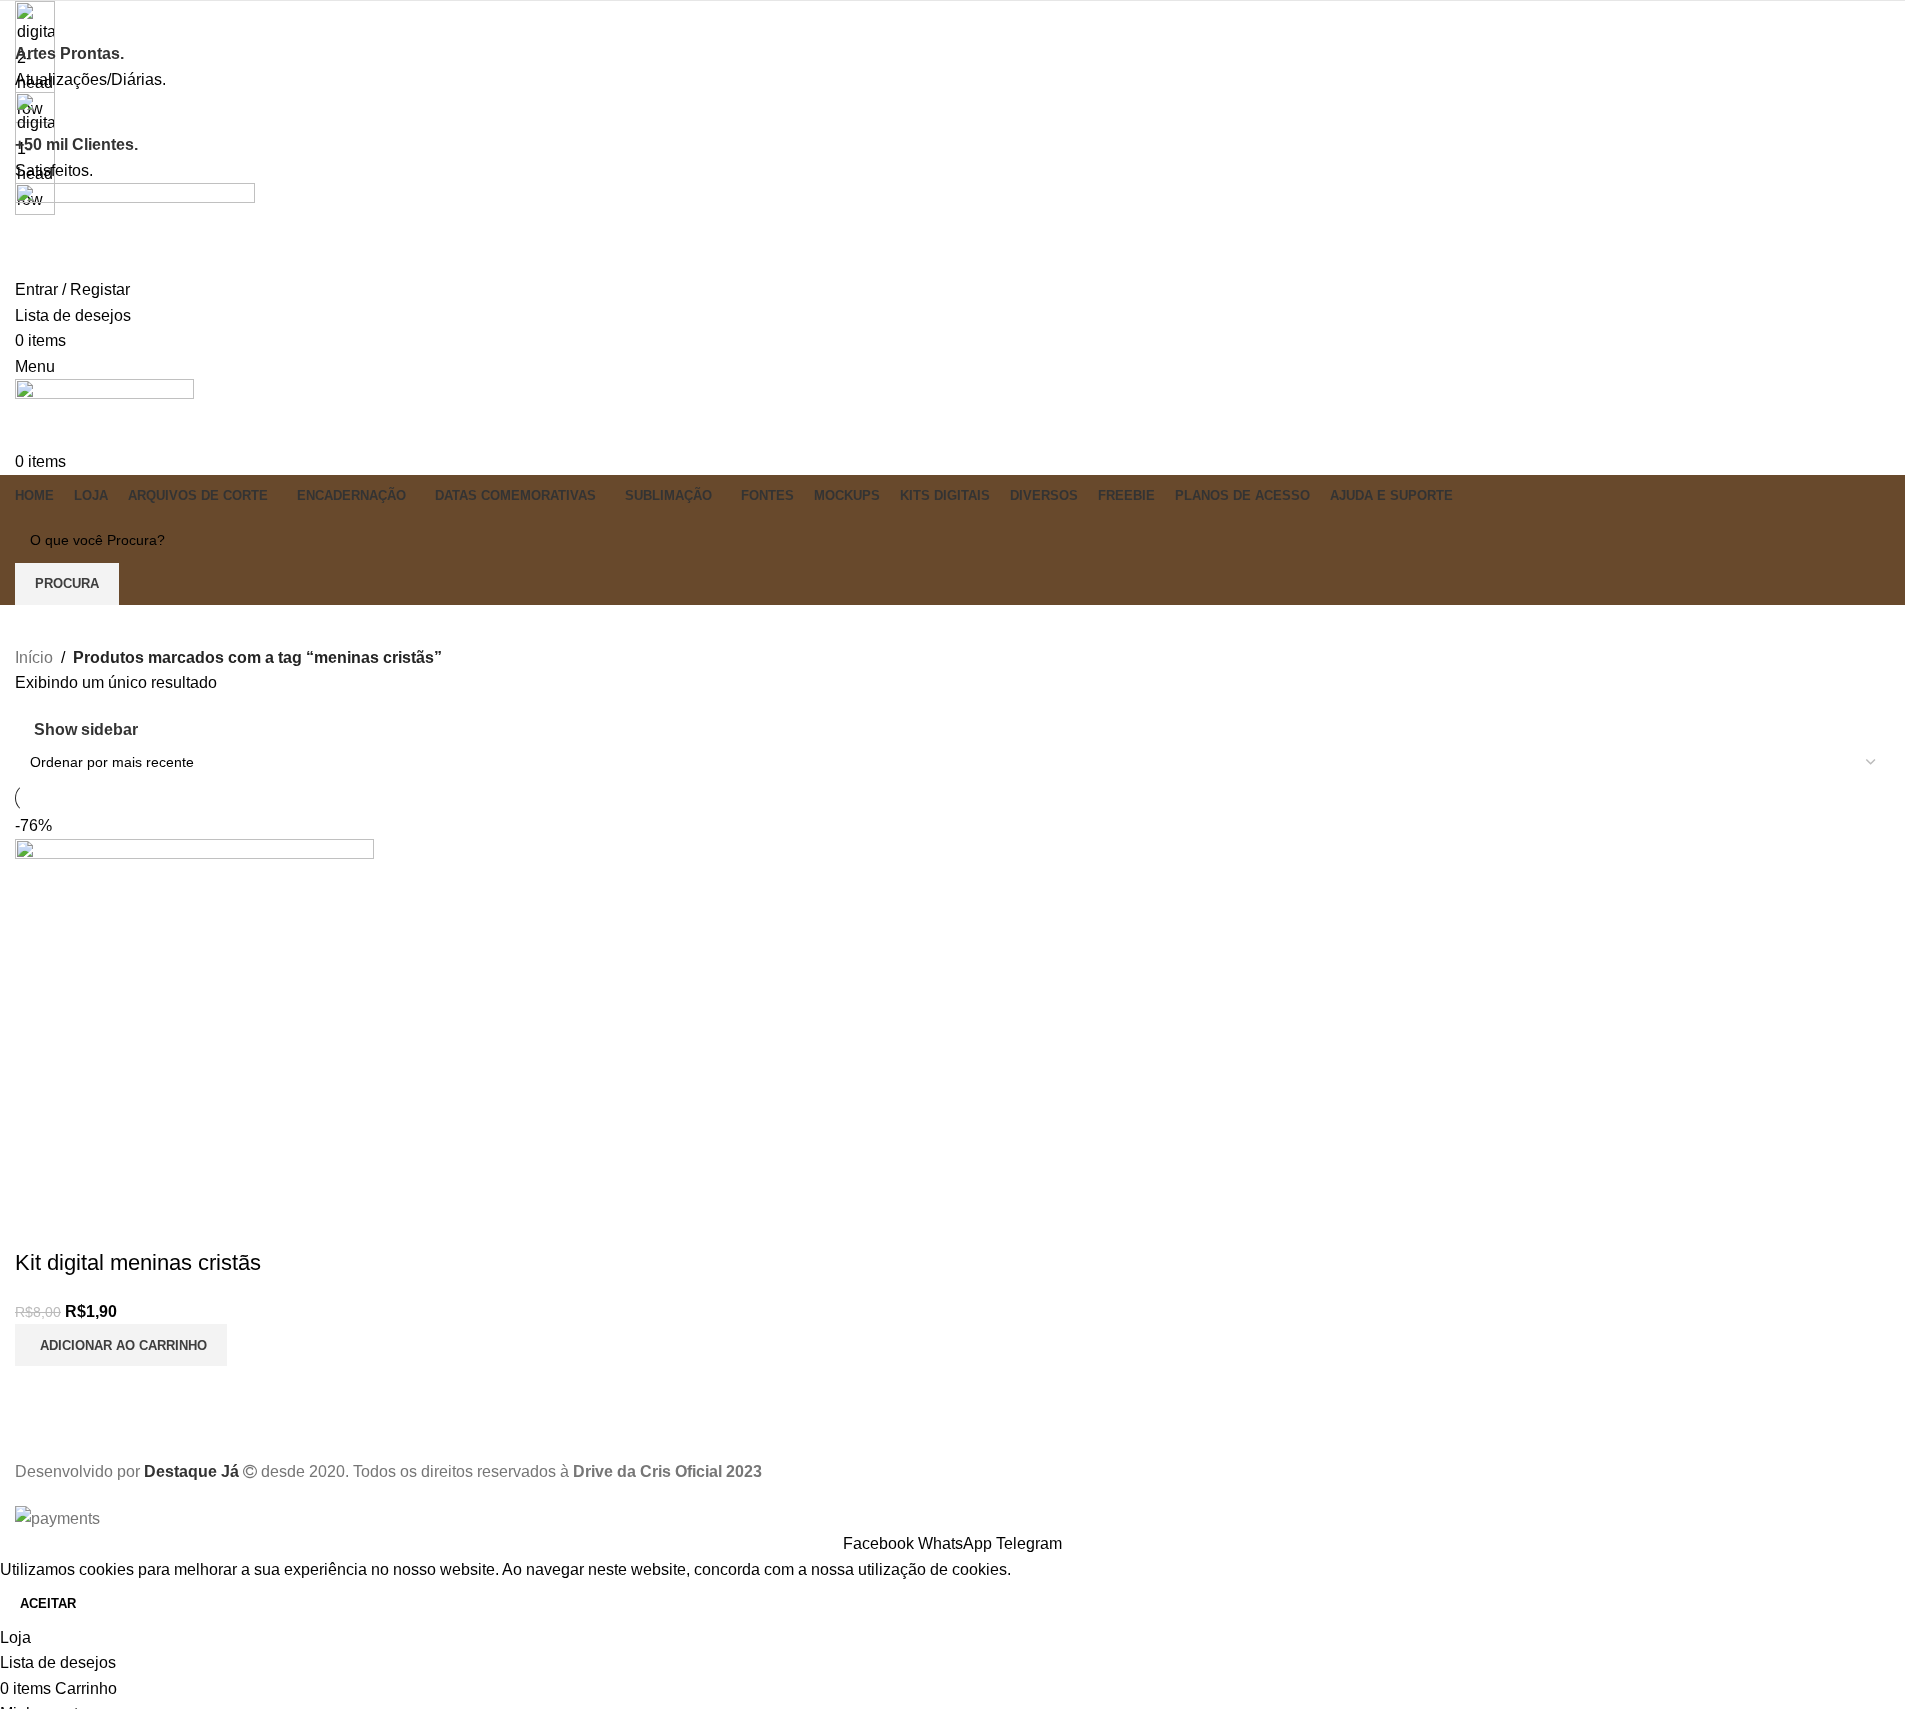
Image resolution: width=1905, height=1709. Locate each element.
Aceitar (48, 1603)
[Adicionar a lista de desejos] (148, 1223)
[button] (121, 1345)
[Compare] (40, 1223)
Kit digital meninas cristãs (138, 1262)
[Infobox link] (952, 765)
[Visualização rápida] (94, 1223)
